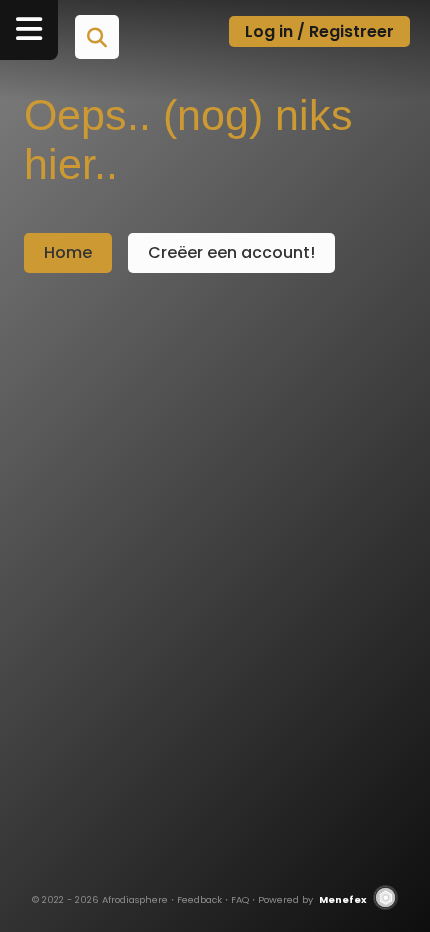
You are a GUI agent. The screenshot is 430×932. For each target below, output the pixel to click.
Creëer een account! (231, 252)
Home (68, 252)
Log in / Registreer (319, 31)
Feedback (199, 899)
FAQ (240, 899)
